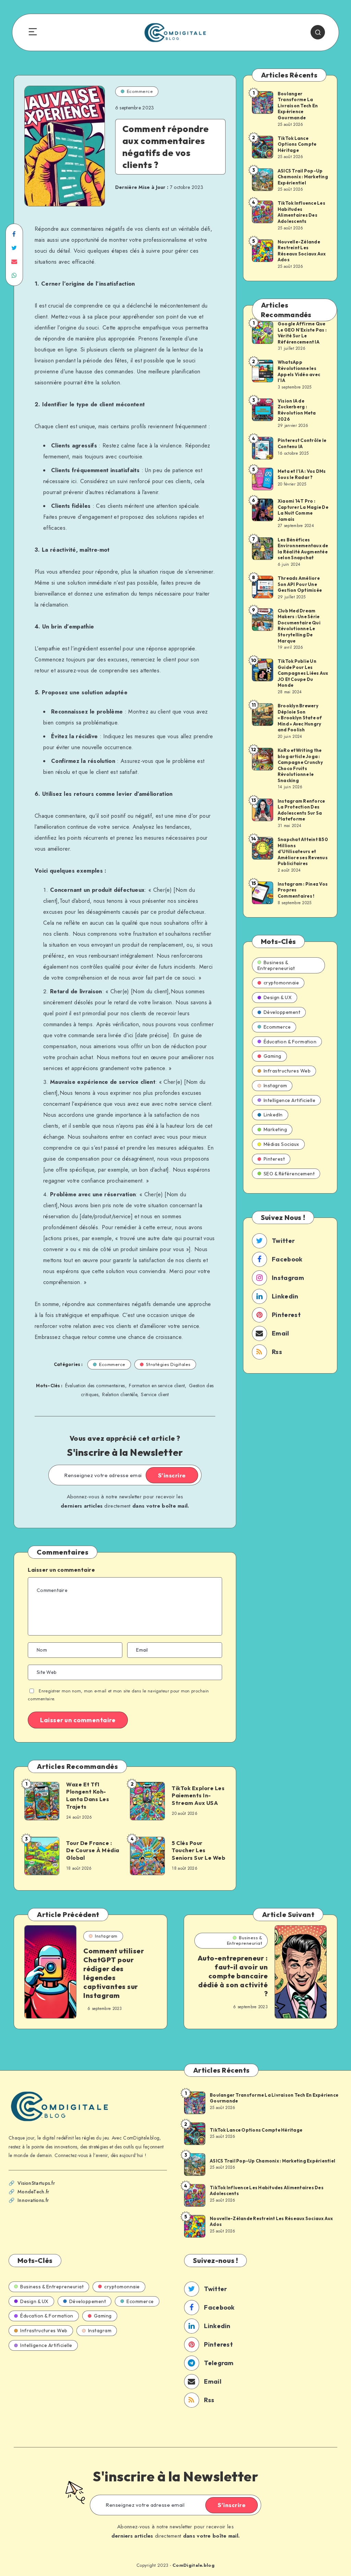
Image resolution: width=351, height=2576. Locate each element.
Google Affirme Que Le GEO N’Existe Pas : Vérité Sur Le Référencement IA (302, 333)
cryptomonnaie (281, 983)
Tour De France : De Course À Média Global (93, 1850)
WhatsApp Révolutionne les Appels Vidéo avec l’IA (299, 371)
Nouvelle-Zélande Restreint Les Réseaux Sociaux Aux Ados (302, 251)
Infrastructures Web (287, 1071)
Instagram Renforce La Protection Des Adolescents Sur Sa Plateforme (301, 810)
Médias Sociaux (281, 1144)
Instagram (275, 1086)
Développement (282, 1012)
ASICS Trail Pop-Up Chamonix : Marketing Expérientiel (303, 177)
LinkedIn (273, 1115)
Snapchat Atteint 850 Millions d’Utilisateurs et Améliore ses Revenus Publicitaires (303, 851)
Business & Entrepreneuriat (276, 965)
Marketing (275, 1129)
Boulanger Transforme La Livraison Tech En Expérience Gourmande (298, 106)
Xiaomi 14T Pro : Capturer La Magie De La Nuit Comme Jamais (303, 510)
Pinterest (274, 1159)
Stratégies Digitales (168, 1364)
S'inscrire (172, 1475)
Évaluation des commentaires (95, 1386)
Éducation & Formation (290, 1042)
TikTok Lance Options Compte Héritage (297, 144)
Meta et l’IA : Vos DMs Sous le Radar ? (302, 474)
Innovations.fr (33, 2200)
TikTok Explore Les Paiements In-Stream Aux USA (198, 1795)
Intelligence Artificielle (290, 1100)
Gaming (273, 1056)
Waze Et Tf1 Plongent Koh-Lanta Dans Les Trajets (88, 1795)
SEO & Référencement (289, 1174)
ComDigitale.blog (193, 2565)
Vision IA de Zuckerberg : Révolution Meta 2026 (297, 410)
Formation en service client (157, 1386)
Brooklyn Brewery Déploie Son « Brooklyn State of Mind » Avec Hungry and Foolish (300, 718)
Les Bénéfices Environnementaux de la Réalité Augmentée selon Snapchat (303, 549)
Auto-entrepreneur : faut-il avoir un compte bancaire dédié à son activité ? (233, 1976)
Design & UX (278, 997)
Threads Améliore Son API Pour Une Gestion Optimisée (300, 584)
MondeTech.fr (33, 2192)
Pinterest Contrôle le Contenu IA (302, 443)
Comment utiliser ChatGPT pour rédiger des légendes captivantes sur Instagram (114, 1973)
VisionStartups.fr (36, 2183)
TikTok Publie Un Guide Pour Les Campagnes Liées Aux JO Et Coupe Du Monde (303, 673)
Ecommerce (140, 91)
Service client (155, 1394)
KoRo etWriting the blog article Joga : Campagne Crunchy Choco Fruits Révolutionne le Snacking (300, 765)
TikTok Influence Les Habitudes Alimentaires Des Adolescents (301, 212)
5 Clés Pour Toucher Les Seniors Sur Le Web (198, 1850)
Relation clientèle (119, 1394)
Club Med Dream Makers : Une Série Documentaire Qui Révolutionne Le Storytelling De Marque (299, 626)
